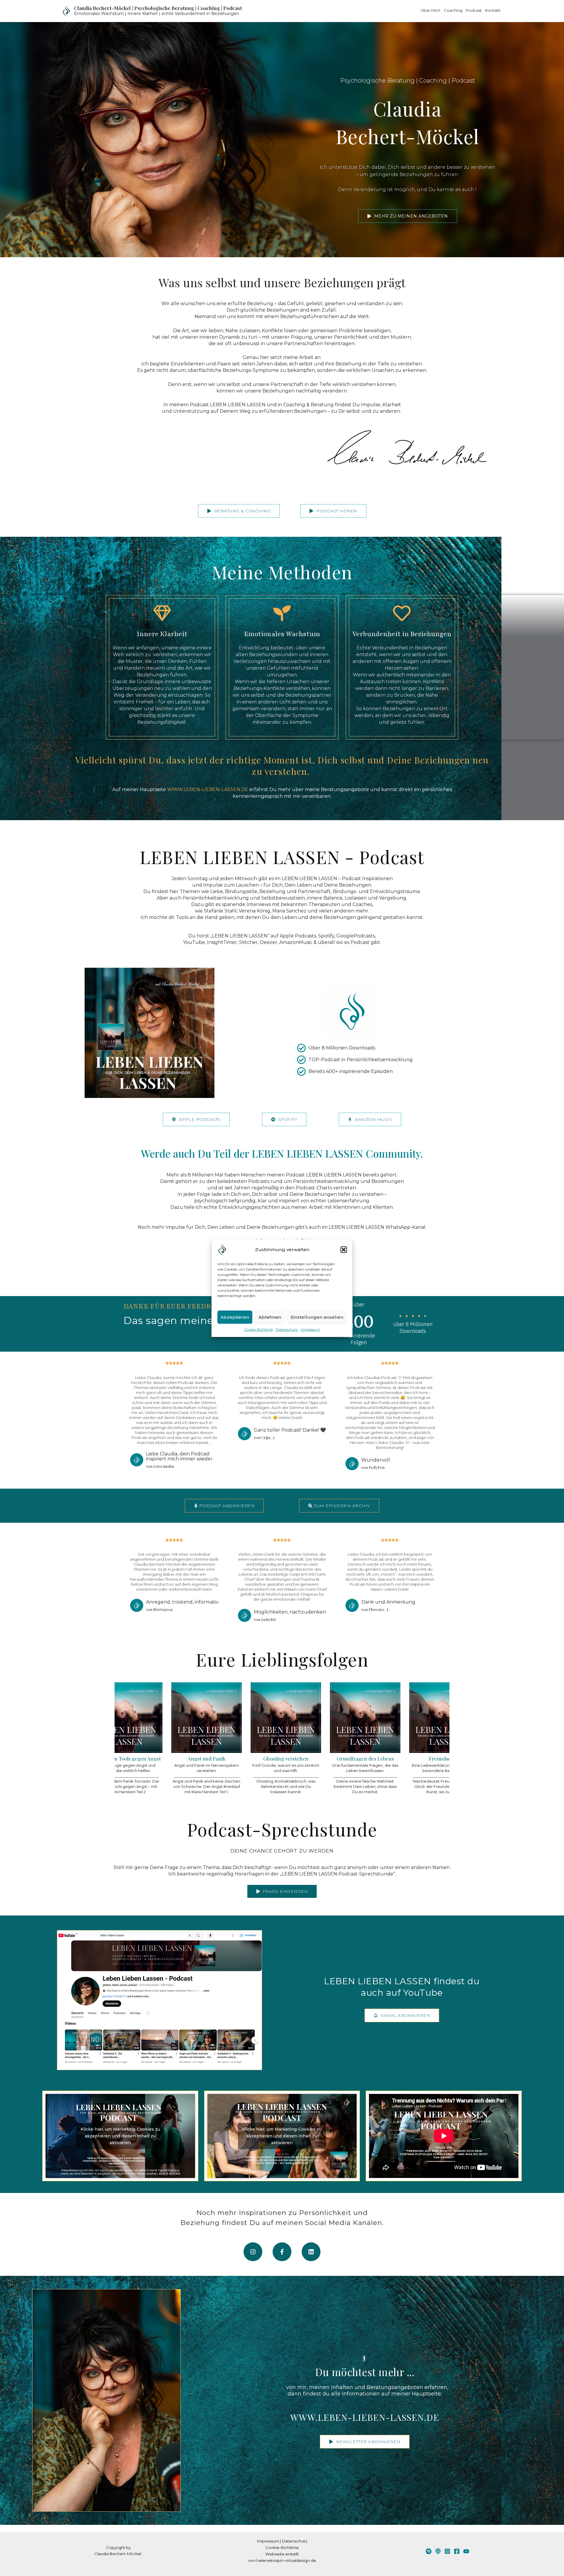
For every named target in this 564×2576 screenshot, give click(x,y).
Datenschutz (287, 1329)
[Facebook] (457, 2551)
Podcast (474, 10)
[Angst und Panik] (141, 1739)
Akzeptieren (235, 1317)
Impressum (310, 1329)
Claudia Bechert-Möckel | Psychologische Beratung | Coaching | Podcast (158, 8)
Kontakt (493, 10)
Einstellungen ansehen (317, 1317)
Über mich (430, 10)
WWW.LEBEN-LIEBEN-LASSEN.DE (208, 789)
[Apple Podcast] (438, 2551)
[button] (344, 1250)
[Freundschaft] (379, 1739)
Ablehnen (270, 1317)
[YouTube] (466, 2551)
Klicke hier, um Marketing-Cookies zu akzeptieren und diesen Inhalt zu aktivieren (120, 2136)
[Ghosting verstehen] (220, 1739)
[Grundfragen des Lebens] (299, 1739)
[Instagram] (447, 2551)
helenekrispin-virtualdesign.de (286, 2560)
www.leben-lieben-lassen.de (365, 2417)
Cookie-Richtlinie (258, 1329)
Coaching (453, 10)
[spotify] (429, 2551)
